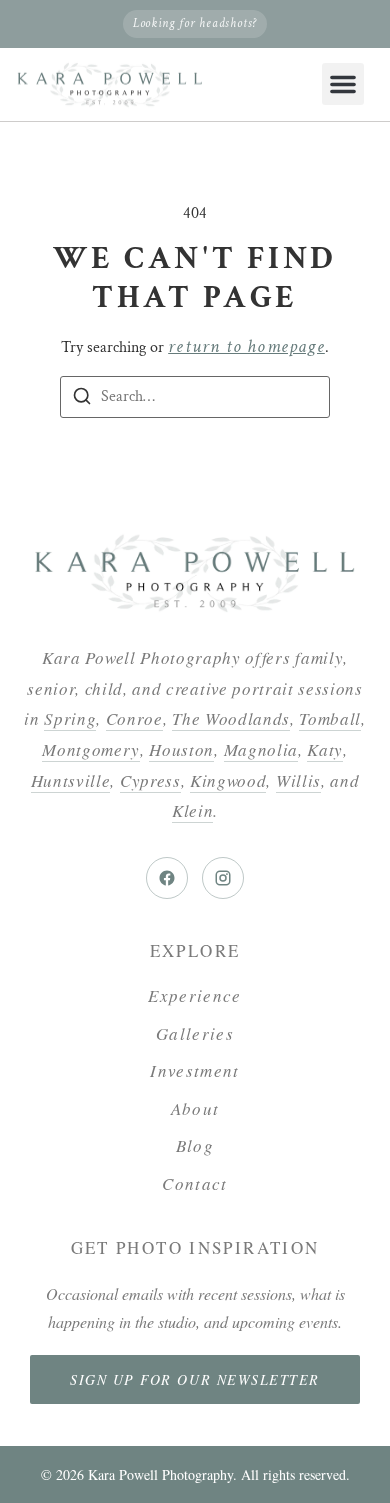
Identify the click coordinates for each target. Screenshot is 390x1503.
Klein (192, 810)
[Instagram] (223, 878)
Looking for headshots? (195, 23)
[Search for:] (195, 397)
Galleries (195, 1033)
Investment (195, 1070)
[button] (343, 84)
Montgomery (91, 749)
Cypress (150, 780)
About (195, 1108)
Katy (325, 749)
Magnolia (261, 749)
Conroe (134, 718)
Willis (298, 780)
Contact (195, 1183)
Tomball (330, 718)
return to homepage (246, 346)
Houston (181, 749)
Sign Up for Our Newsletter (195, 1379)
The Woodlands (231, 718)
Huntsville (71, 780)
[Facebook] (167, 878)
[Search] (82, 400)
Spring (70, 718)
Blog (195, 1145)
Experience (195, 995)
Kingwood (228, 780)
